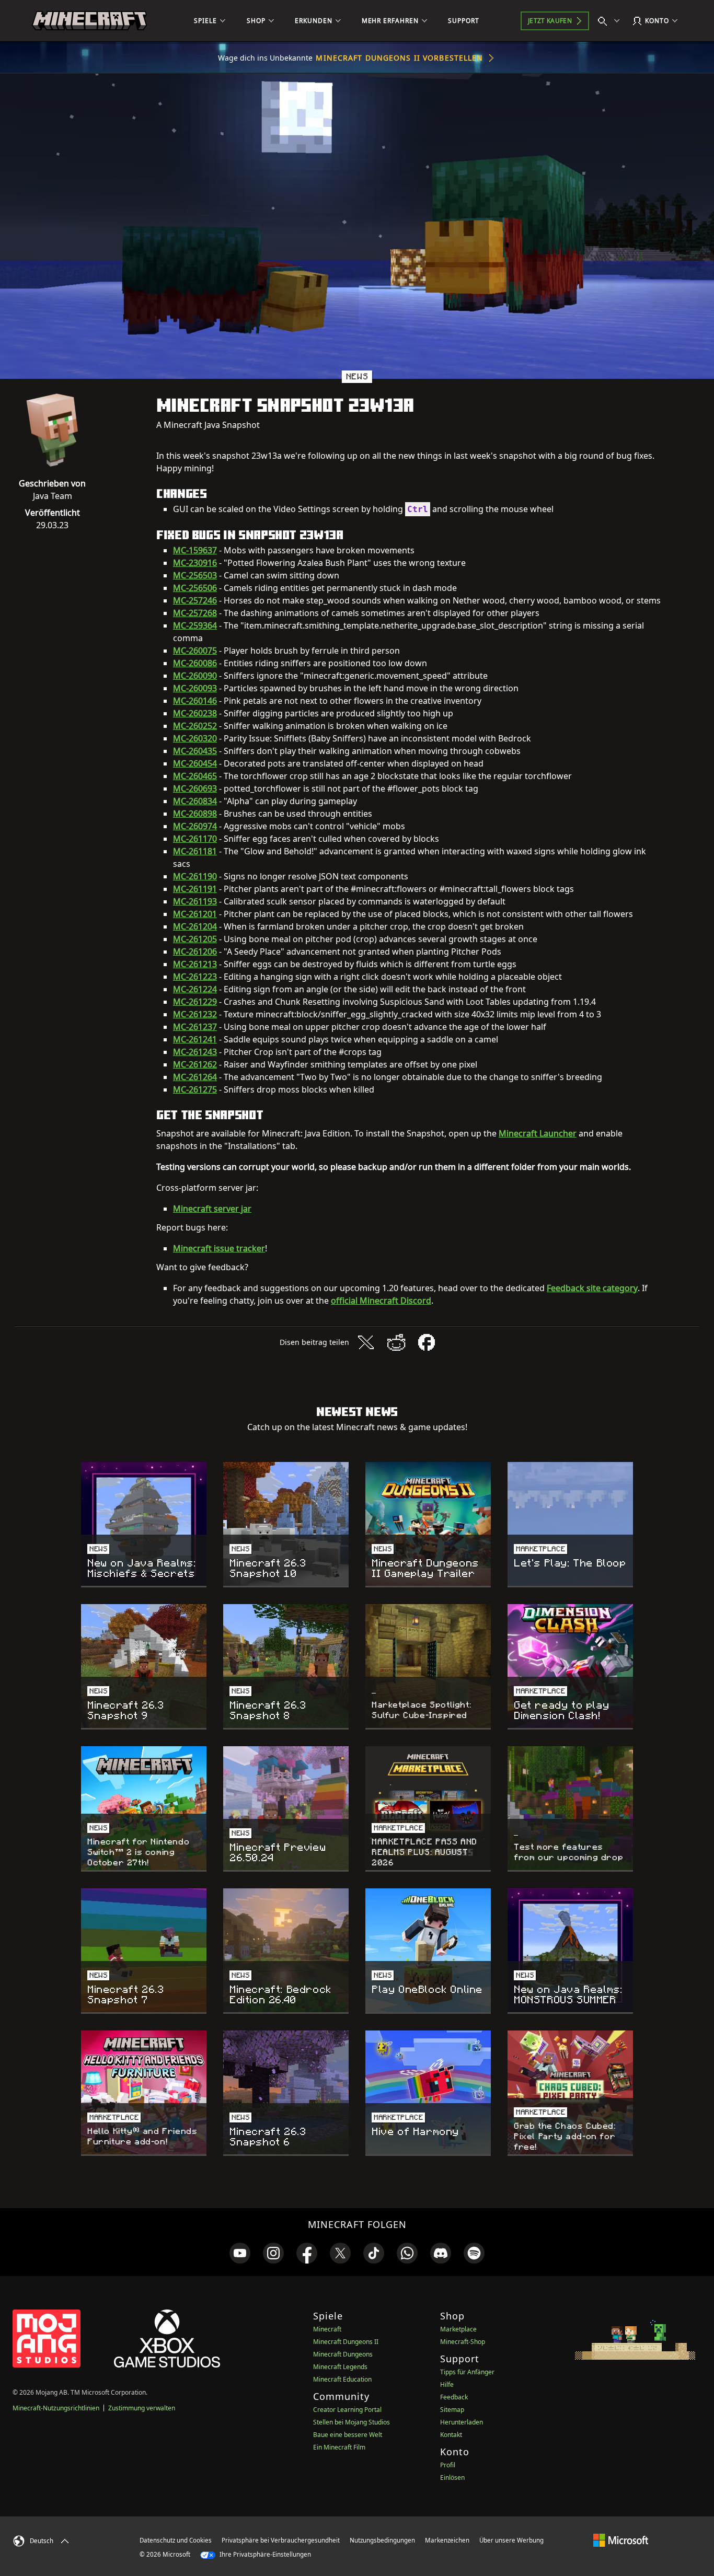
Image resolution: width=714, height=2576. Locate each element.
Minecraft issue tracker (219, 1248)
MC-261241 (195, 1039)
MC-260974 (195, 826)
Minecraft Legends (340, 2367)
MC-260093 (195, 688)
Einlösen (452, 2478)
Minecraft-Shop (463, 2342)
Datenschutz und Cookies (176, 2540)
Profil (448, 2465)
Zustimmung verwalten (142, 2408)
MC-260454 (195, 763)
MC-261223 (195, 977)
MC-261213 (195, 964)
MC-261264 (195, 1077)
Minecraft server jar (212, 1209)
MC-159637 (195, 550)
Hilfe (447, 2384)
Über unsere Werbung (511, 2540)
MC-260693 (195, 788)
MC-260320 (195, 738)
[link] (240, 2253)
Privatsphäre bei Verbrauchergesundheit (281, 2540)
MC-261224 (195, 989)
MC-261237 (195, 1027)
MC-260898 (195, 814)
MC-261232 (195, 1014)
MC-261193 (195, 901)
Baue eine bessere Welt (348, 2435)
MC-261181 (195, 851)
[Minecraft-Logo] (89, 21)
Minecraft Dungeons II (346, 2342)
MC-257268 (195, 613)
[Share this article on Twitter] (366, 1342)
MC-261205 (195, 939)
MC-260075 (195, 651)
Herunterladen (462, 2422)
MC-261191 (195, 889)
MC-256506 (195, 588)
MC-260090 (195, 676)
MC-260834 (195, 801)
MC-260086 (195, 663)
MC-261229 (195, 1002)
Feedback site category (592, 1288)
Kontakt (451, 2435)
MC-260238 (195, 713)
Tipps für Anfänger (467, 2372)
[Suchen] (611, 21)
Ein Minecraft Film (339, 2447)
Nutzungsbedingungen (382, 2540)
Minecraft (327, 2329)
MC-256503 (195, 575)
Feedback (454, 2397)
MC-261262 (195, 1064)
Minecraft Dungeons (343, 2354)
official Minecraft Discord (381, 1301)
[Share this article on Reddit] (396, 1342)
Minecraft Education (342, 2379)
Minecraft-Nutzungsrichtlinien (56, 2408)
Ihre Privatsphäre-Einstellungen (264, 2554)
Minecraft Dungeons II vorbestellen (399, 58)
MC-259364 (195, 625)
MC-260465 (195, 776)
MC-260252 (195, 726)
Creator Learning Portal (347, 2410)
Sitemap (452, 2410)
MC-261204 (195, 926)
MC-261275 (195, 1089)
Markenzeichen (447, 2540)
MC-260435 (195, 751)
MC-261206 (195, 952)
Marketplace (458, 2329)
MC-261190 (195, 876)
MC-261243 (195, 1052)
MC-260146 (195, 701)
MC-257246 (195, 600)
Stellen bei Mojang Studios (352, 2422)
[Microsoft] (621, 2540)
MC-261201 (195, 914)
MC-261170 (195, 839)
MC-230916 (195, 563)
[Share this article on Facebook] (427, 1342)
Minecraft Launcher (538, 1133)
